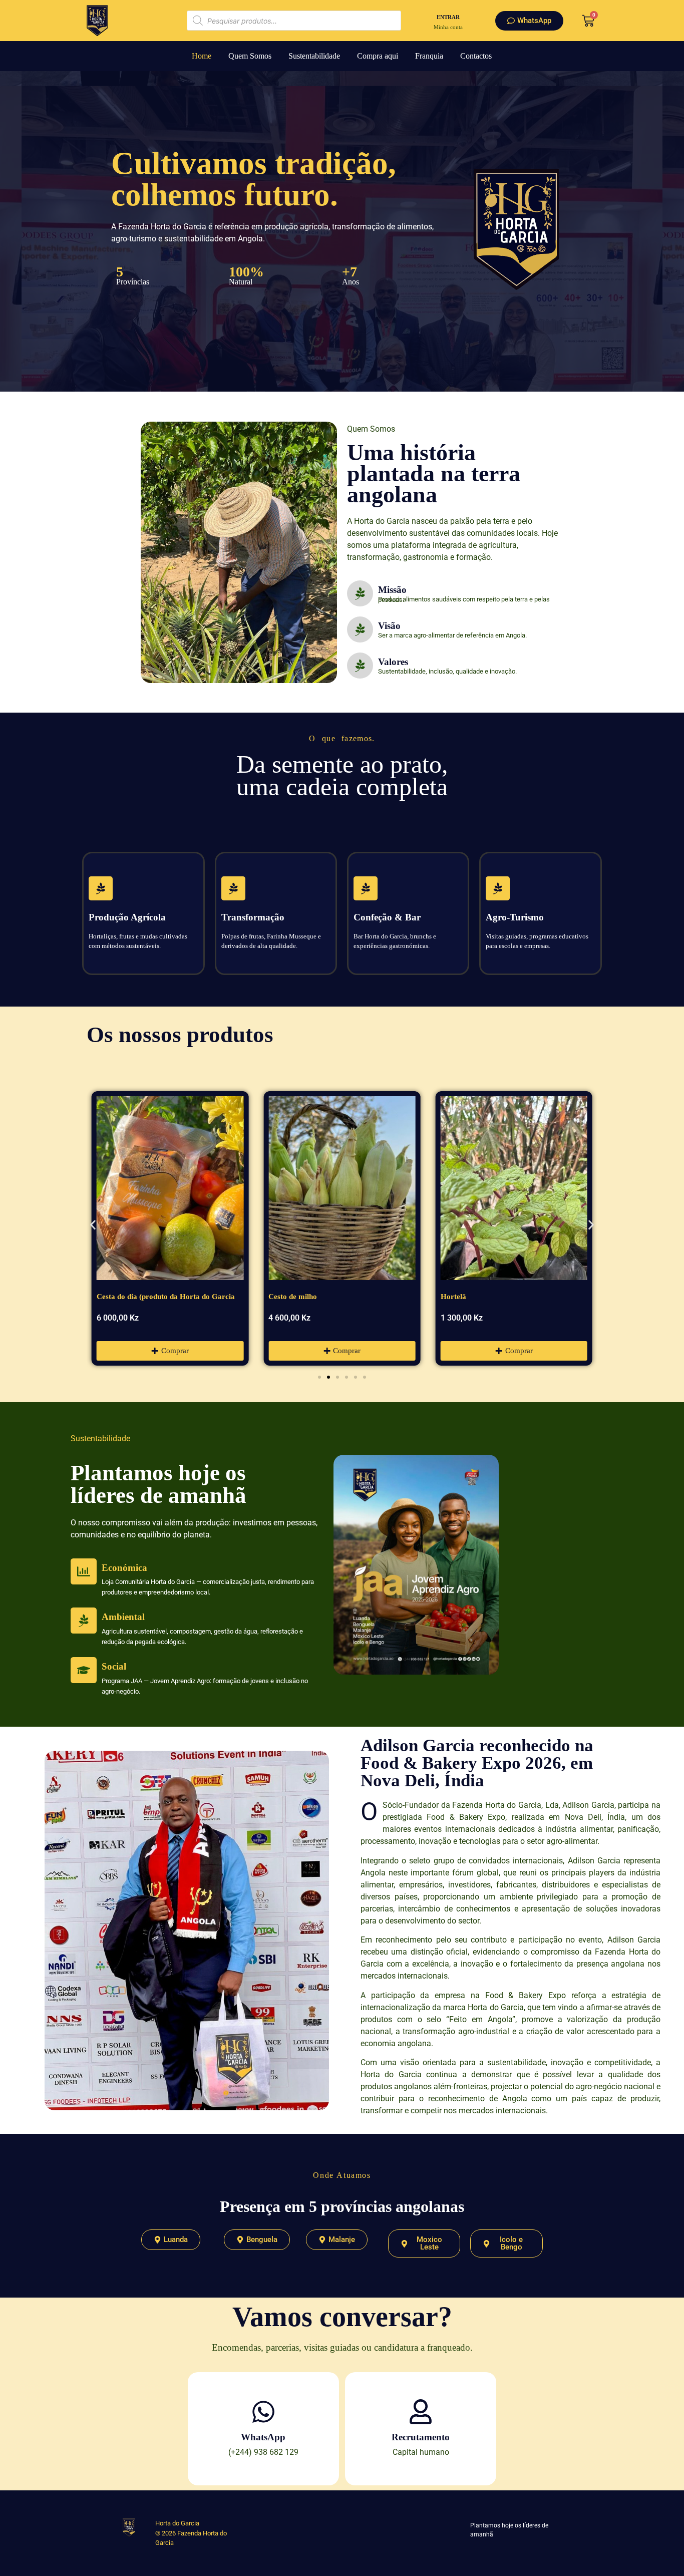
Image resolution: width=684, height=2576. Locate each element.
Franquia (429, 56)
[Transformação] (233, 888)
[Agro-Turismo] (498, 888)
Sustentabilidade (314, 56)
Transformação (253, 917)
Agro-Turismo (515, 917)
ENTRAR (448, 17)
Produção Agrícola (127, 917)
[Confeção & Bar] (366, 888)
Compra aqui (378, 56)
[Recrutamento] (421, 2412)
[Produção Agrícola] (101, 888)
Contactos (476, 56)
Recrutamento (421, 2437)
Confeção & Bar (387, 917)
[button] (93, 1225)
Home (202, 56)
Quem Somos (250, 56)
